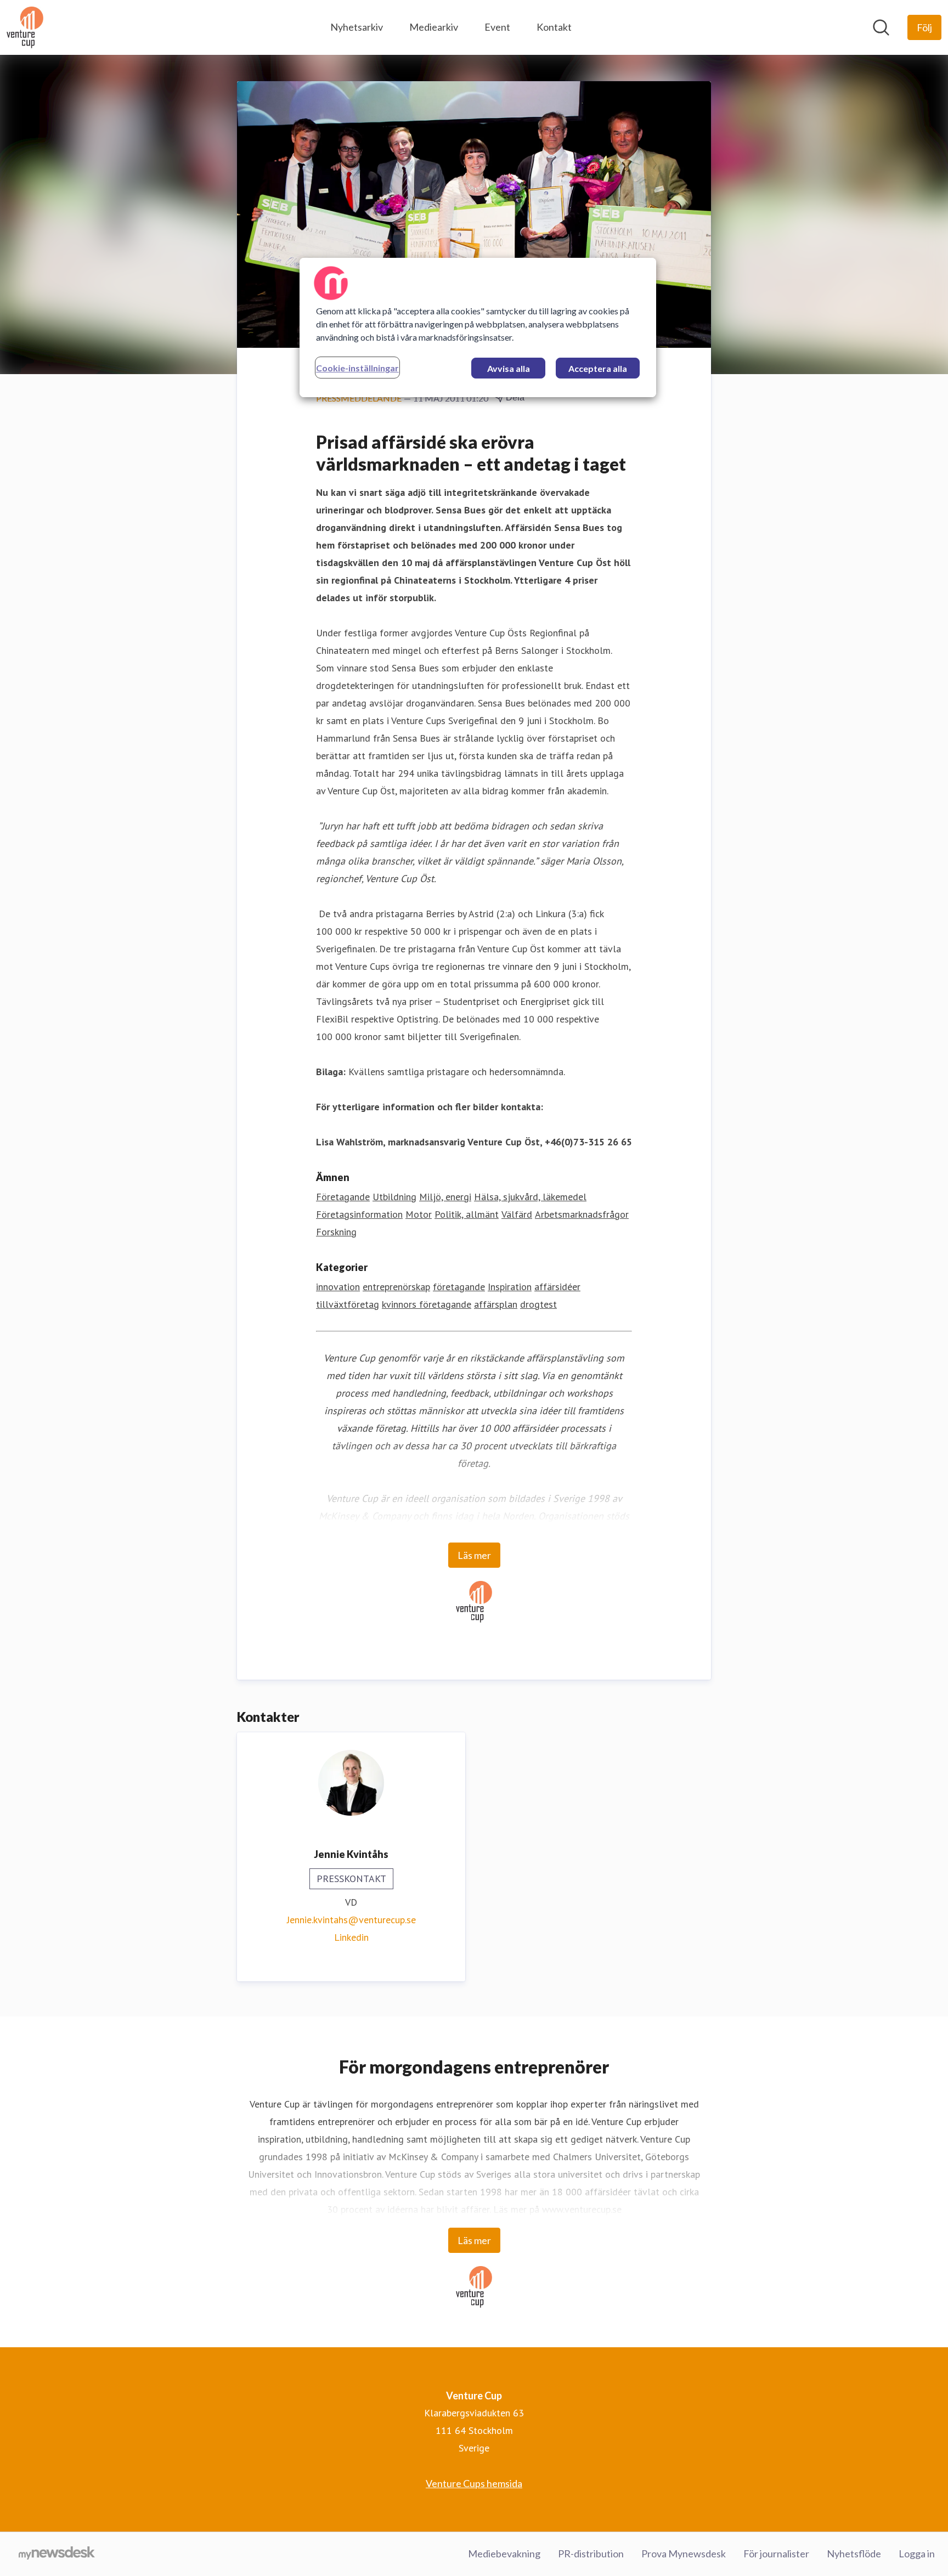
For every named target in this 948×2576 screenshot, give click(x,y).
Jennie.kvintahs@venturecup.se (351, 1920)
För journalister (776, 2554)
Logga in (917, 2554)
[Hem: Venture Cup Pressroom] (25, 27)
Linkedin (351, 1937)
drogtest (538, 1304)
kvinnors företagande (427, 1304)
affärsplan (496, 1304)
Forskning (336, 1232)
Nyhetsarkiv (357, 27)
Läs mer (474, 1555)
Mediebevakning (504, 2554)
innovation (338, 1287)
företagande (459, 1287)
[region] (478, 327)
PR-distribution (591, 2554)
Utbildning (394, 1197)
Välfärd (517, 1214)
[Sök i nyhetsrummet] (881, 27)
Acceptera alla (598, 368)
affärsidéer (557, 1287)
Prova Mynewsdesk (684, 2554)
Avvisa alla (509, 368)
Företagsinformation (359, 1214)
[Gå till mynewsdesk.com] (57, 2554)
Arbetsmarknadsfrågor (582, 1214)
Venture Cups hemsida (474, 2483)
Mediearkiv (434, 27)
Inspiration (510, 1287)
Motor (419, 1214)
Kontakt (554, 27)
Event (497, 27)
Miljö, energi (445, 1197)
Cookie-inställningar (357, 368)
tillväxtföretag (348, 1304)
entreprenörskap (396, 1287)
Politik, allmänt (467, 1214)
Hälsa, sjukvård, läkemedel (530, 1197)
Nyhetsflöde (854, 2554)
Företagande (343, 1197)
